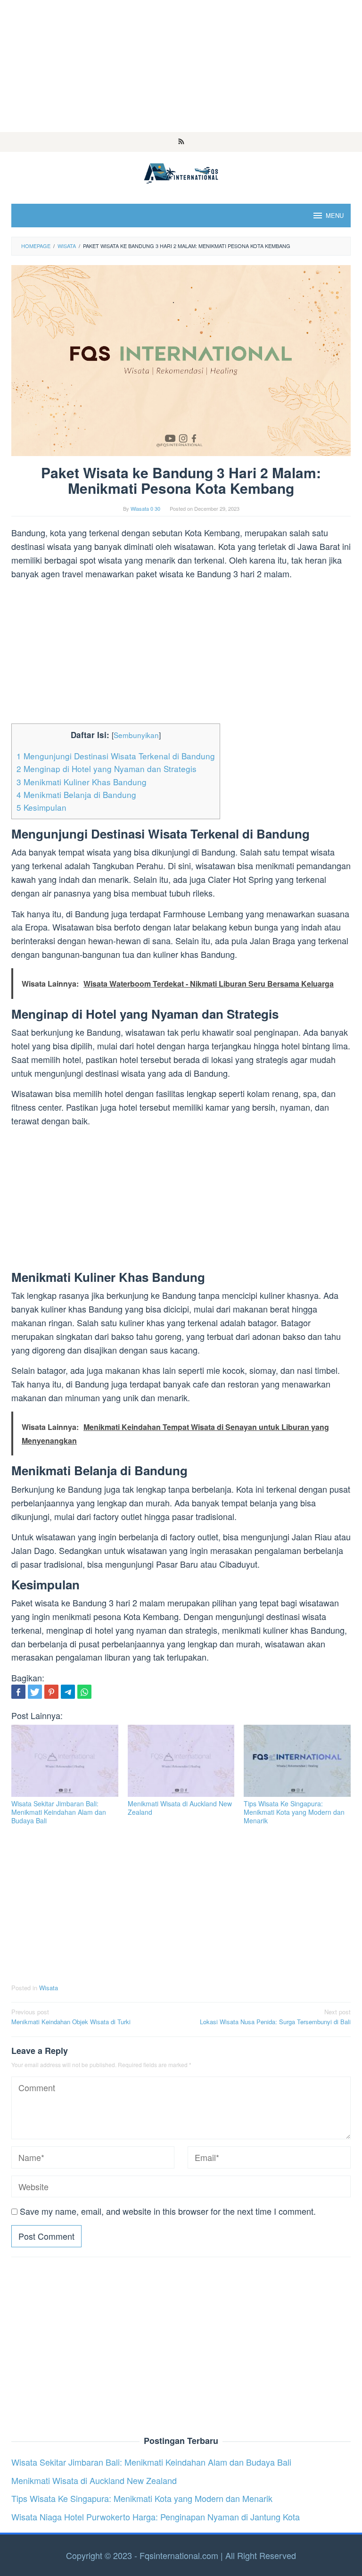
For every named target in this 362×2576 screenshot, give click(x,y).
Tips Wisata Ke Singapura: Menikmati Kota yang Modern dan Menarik (294, 1812)
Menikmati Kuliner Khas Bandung (82, 782)
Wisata (49, 1988)
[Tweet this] (35, 1692)
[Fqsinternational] (181, 172)
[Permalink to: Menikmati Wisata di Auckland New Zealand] (181, 1761)
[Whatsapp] (84, 1692)
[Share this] (18, 1692)
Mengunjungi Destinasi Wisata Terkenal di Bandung (116, 756)
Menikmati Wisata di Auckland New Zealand (180, 1808)
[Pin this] (51, 1692)
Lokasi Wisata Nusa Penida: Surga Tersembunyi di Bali (275, 2017)
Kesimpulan (41, 807)
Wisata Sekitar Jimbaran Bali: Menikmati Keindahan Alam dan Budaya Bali (59, 1812)
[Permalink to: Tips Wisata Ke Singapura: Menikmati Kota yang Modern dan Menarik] (297, 1761)
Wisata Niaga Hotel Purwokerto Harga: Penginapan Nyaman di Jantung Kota (156, 2517)
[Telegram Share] (68, 1692)
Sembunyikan (136, 735)
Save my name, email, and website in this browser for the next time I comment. (168, 2211)
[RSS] (181, 142)
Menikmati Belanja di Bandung (76, 794)
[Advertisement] (181, 66)
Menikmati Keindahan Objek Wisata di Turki (71, 2017)
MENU (335, 215)
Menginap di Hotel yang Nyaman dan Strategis (107, 769)
